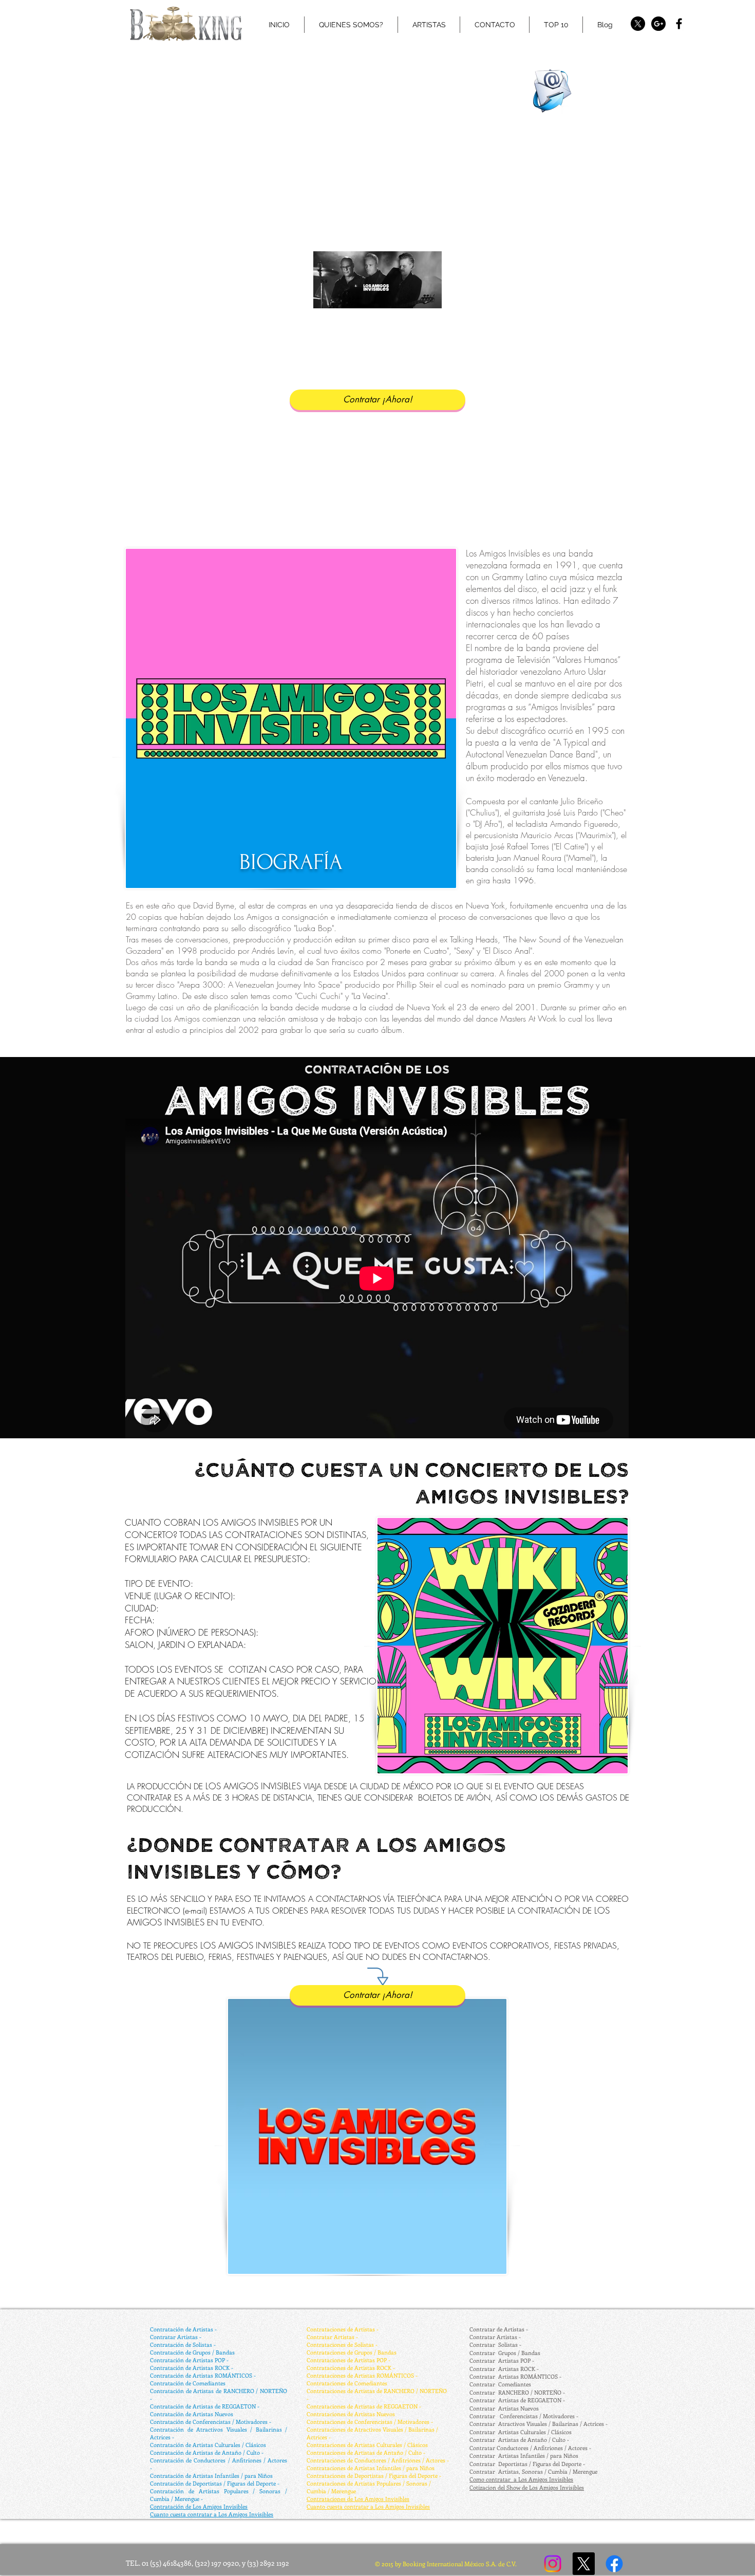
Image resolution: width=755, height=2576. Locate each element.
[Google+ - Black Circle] (658, 24)
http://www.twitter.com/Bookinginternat (367, 43)
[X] (638, 24)
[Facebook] (614, 2564)
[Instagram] (553, 2564)
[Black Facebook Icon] (679, 24)
